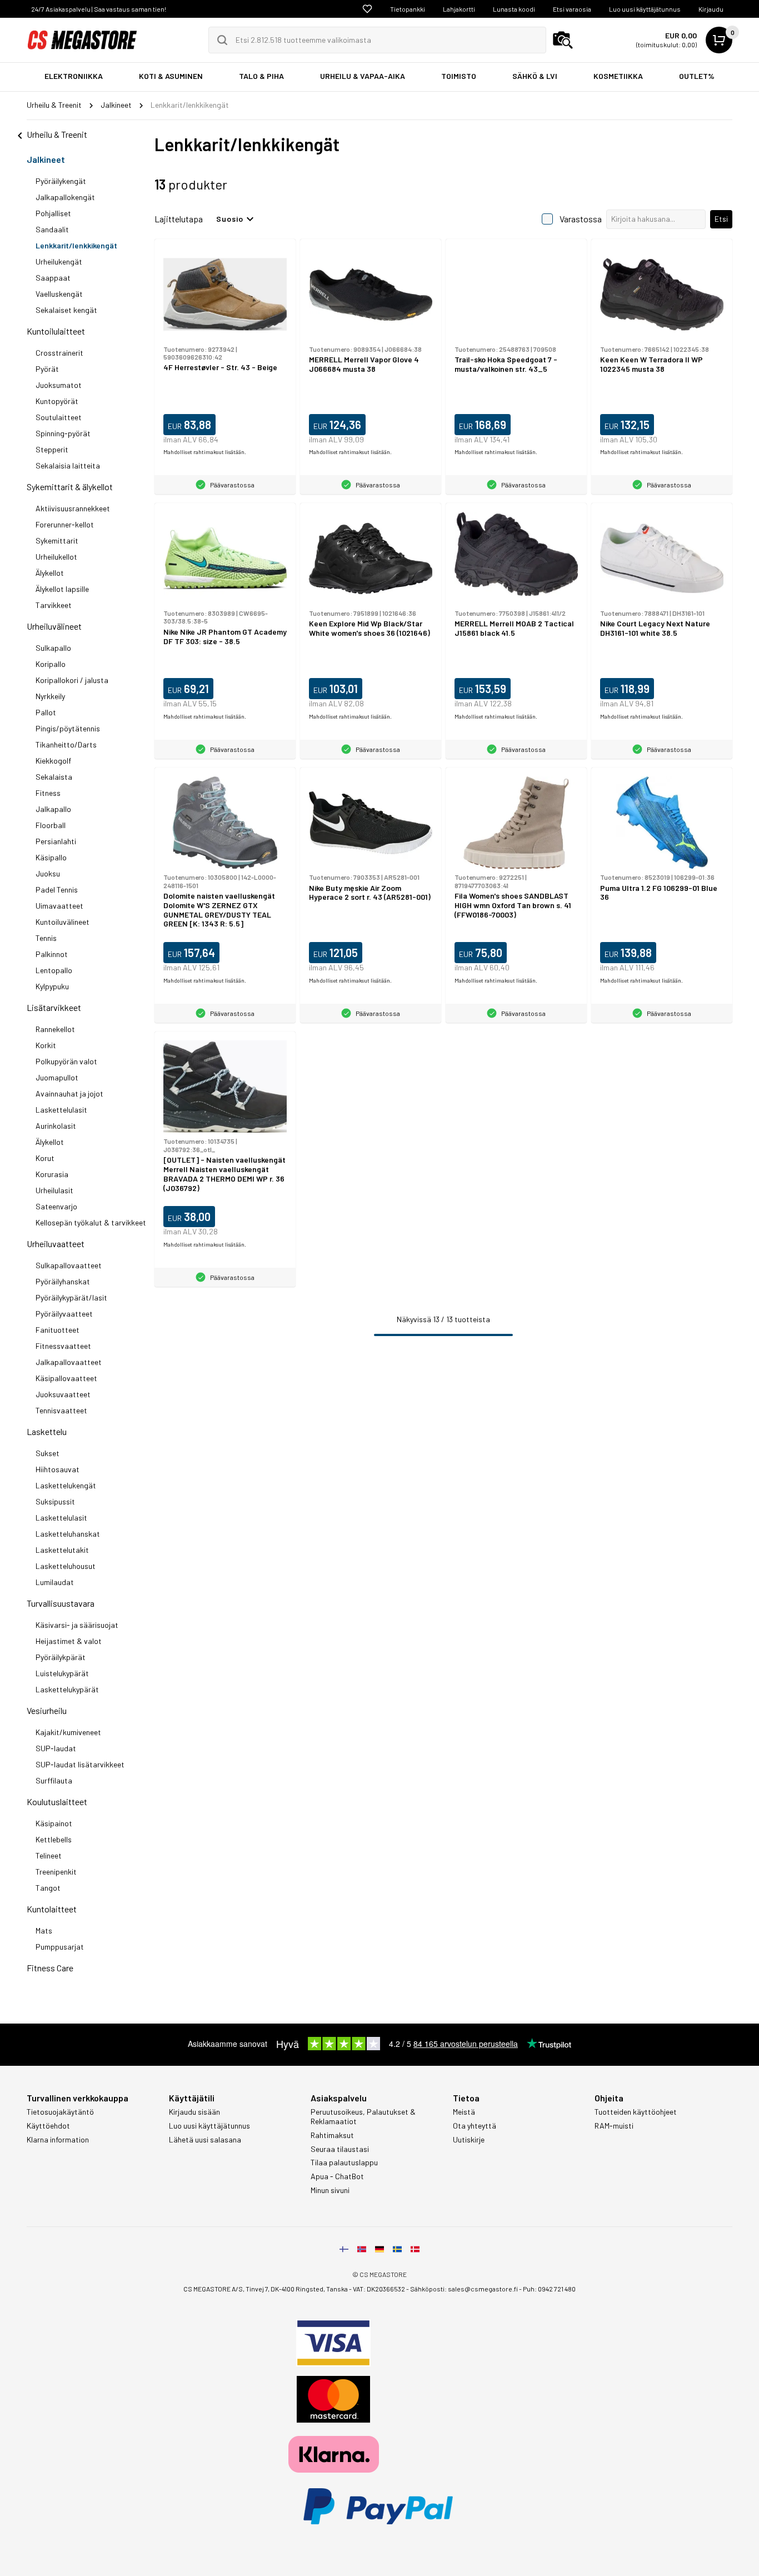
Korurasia (52, 1174)
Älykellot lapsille (62, 589)
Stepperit (52, 449)
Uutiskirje (469, 2140)
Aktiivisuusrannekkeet (73, 508)
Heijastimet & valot (69, 1641)
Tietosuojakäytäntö (60, 2112)
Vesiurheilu (47, 1710)
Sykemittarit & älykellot (70, 487)
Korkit (46, 1045)
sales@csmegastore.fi (483, 2289)
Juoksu (48, 873)
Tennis (46, 938)
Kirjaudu (711, 9)
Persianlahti (56, 841)
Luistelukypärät (62, 1673)
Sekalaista (54, 777)
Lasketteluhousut (66, 1566)
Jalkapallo (53, 809)
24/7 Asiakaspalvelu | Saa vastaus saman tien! (99, 9)
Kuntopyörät (57, 401)
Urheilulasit (54, 1190)
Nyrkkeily (50, 696)
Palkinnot (52, 954)
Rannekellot (55, 1029)
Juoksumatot (59, 385)
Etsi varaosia (572, 9)
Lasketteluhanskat (68, 1534)
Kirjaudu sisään (194, 2112)
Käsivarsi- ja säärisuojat (77, 1625)
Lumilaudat (55, 1582)
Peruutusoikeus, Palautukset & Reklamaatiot (363, 2117)
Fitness (48, 793)
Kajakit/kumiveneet (68, 1732)
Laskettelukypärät (67, 1689)
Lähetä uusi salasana (205, 2140)
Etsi (721, 219)
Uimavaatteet (59, 906)
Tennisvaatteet (61, 1410)
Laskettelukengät (66, 1485)
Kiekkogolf (53, 761)
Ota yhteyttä (475, 2126)
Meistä (464, 2112)
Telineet (49, 1855)
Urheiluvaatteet (56, 1244)
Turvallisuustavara (61, 1603)
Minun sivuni (330, 2190)
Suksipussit (55, 1501)
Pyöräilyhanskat (63, 1281)
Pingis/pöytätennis (68, 728)
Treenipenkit (56, 1872)
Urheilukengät (59, 261)
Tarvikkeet (54, 605)
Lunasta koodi (514, 9)
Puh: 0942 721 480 (549, 2289)
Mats (44, 1930)
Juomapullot (57, 1077)
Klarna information (58, 2140)
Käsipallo (51, 857)
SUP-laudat (56, 1748)
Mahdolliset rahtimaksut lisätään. (205, 452)
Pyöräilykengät (61, 181)
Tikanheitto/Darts (66, 744)
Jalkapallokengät (65, 197)
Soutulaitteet (59, 417)
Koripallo (51, 664)
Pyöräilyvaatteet (64, 1314)
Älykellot (50, 573)
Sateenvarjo (56, 1206)
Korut (45, 1158)
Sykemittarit (57, 540)
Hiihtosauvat (58, 1469)
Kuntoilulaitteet (56, 331)
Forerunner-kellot (65, 524)
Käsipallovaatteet (66, 1378)
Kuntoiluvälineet (63, 922)
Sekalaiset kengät (66, 310)
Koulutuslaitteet (57, 1802)
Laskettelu (47, 1431)
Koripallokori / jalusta (72, 680)
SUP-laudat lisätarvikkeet (80, 1764)
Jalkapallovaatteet (69, 1362)
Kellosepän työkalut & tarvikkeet (91, 1222)
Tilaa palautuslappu (344, 2163)
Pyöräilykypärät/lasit (71, 1297)
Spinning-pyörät (63, 433)
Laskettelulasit (61, 1110)
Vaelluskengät (59, 294)
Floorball (51, 825)
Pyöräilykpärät (61, 1657)
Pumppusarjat (60, 1947)
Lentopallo (54, 970)
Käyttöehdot (48, 2126)
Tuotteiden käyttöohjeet (636, 2112)
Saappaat (53, 278)
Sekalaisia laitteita (68, 465)
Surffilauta (54, 1780)
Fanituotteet (58, 1330)
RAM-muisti (614, 2126)
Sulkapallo (53, 648)
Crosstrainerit (59, 353)
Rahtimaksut (332, 2135)
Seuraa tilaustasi (340, 2149)
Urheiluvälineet (54, 626)
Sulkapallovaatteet (69, 1265)
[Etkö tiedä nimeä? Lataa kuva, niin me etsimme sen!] (563, 40)
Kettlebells (54, 1839)
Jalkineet (46, 159)
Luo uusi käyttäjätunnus (645, 9)
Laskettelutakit (62, 1550)
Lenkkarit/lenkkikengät (76, 245)
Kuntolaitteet (52, 1909)
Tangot (48, 1888)
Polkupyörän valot (66, 1061)
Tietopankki (408, 9)
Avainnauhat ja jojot (69, 1093)
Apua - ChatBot (337, 2176)
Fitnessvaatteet (63, 1346)
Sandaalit (52, 229)
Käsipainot (54, 1823)
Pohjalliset (53, 213)
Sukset (48, 1453)
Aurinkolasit (56, 1126)
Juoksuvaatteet (63, 1394)
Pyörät (47, 369)
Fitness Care (50, 1968)
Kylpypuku (52, 986)
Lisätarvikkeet (54, 1007)
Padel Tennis (57, 890)
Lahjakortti (459, 9)
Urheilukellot (56, 557)
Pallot (46, 712)
